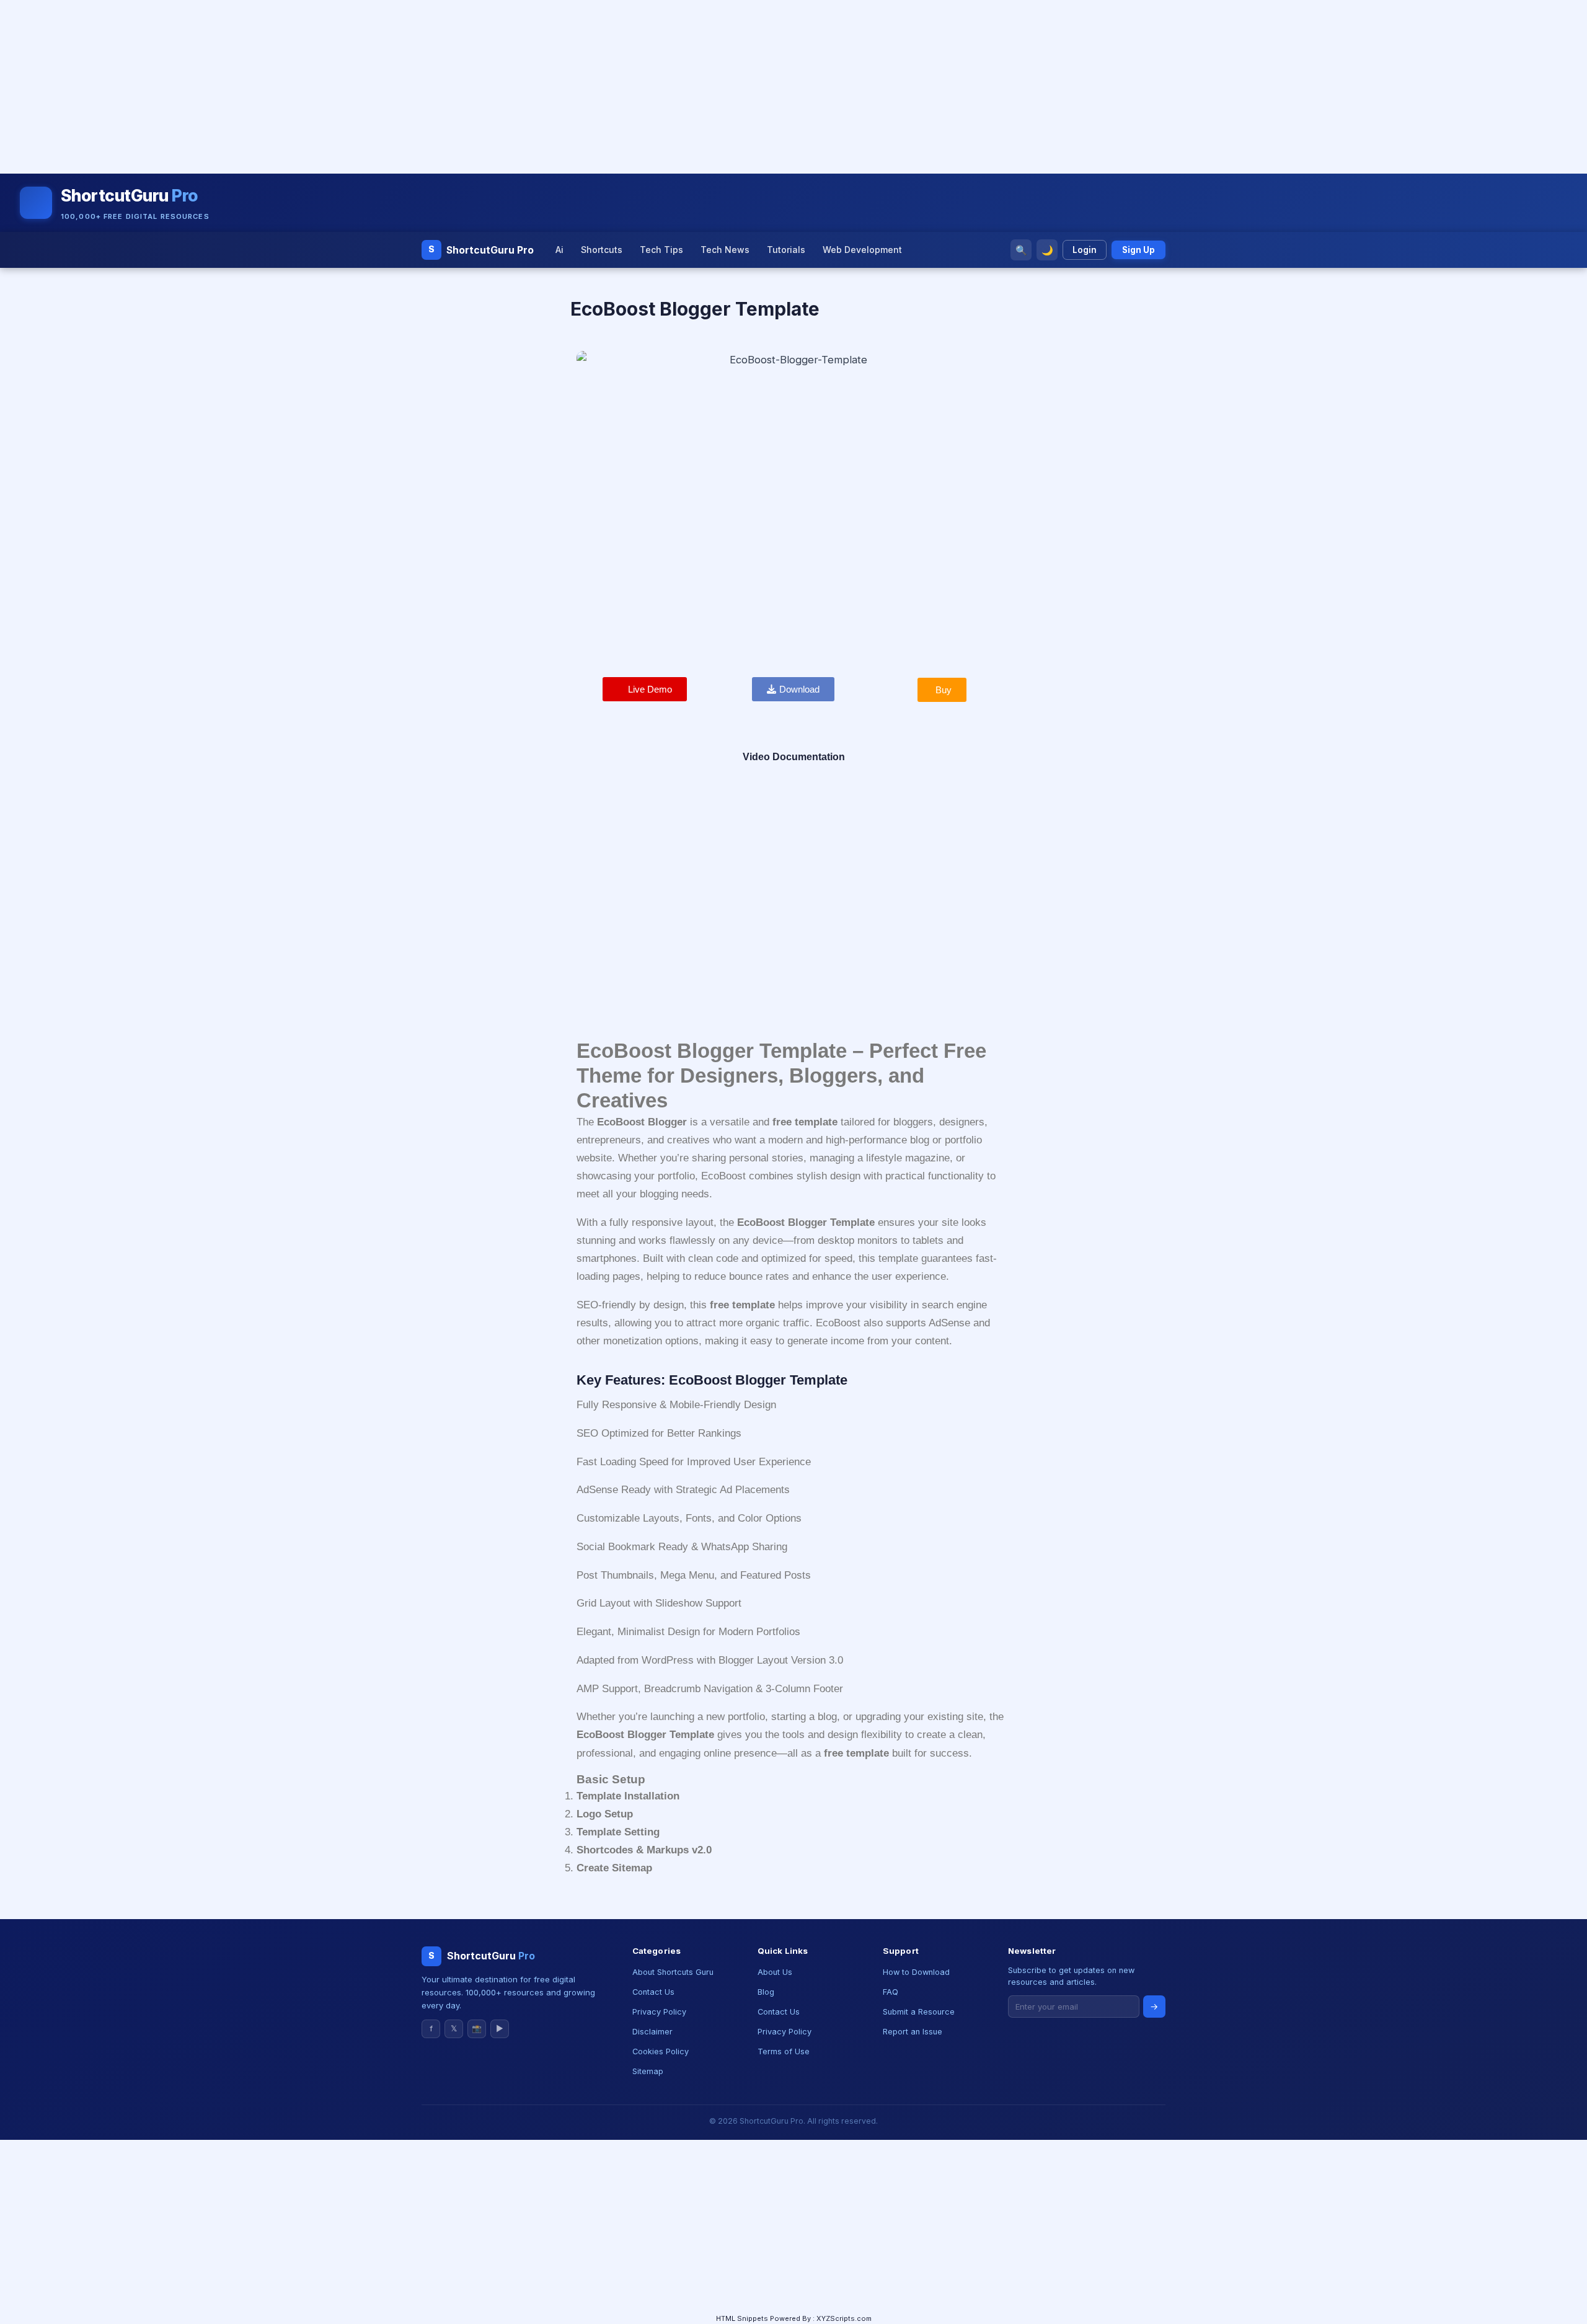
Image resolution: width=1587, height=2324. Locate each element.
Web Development (862, 250)
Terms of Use (784, 2051)
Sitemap (648, 2071)
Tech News (725, 250)
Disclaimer (652, 2032)
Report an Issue (913, 2032)
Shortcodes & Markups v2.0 (644, 1850)
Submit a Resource (919, 2012)
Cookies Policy (661, 2051)
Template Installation (628, 1796)
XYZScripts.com (844, 2318)
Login (1085, 250)
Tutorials (786, 250)
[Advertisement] (372, 87)
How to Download (916, 1972)
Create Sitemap (614, 1868)
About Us (775, 1972)
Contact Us (653, 1992)
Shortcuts (602, 250)
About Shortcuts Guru (673, 1972)
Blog (766, 1992)
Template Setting (618, 1832)
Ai (559, 250)
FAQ (891, 1992)
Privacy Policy (659, 2012)
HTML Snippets (742, 2318)
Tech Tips (661, 250)
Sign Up (1138, 250)
